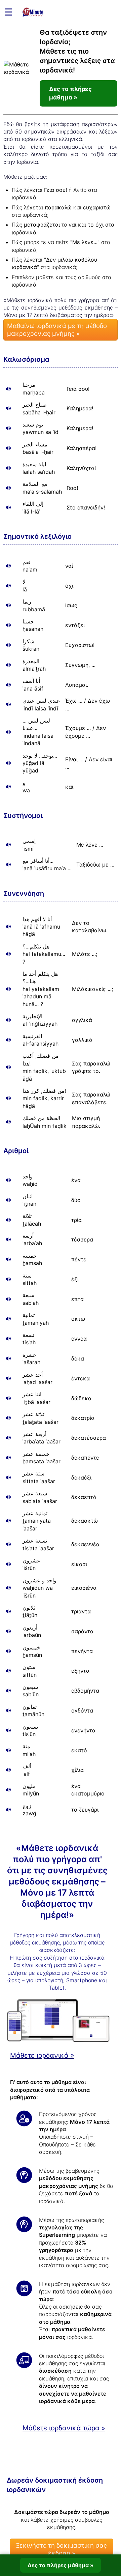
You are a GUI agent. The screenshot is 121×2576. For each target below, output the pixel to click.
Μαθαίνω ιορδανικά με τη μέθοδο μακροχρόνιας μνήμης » (57, 330)
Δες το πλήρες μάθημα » (70, 93)
